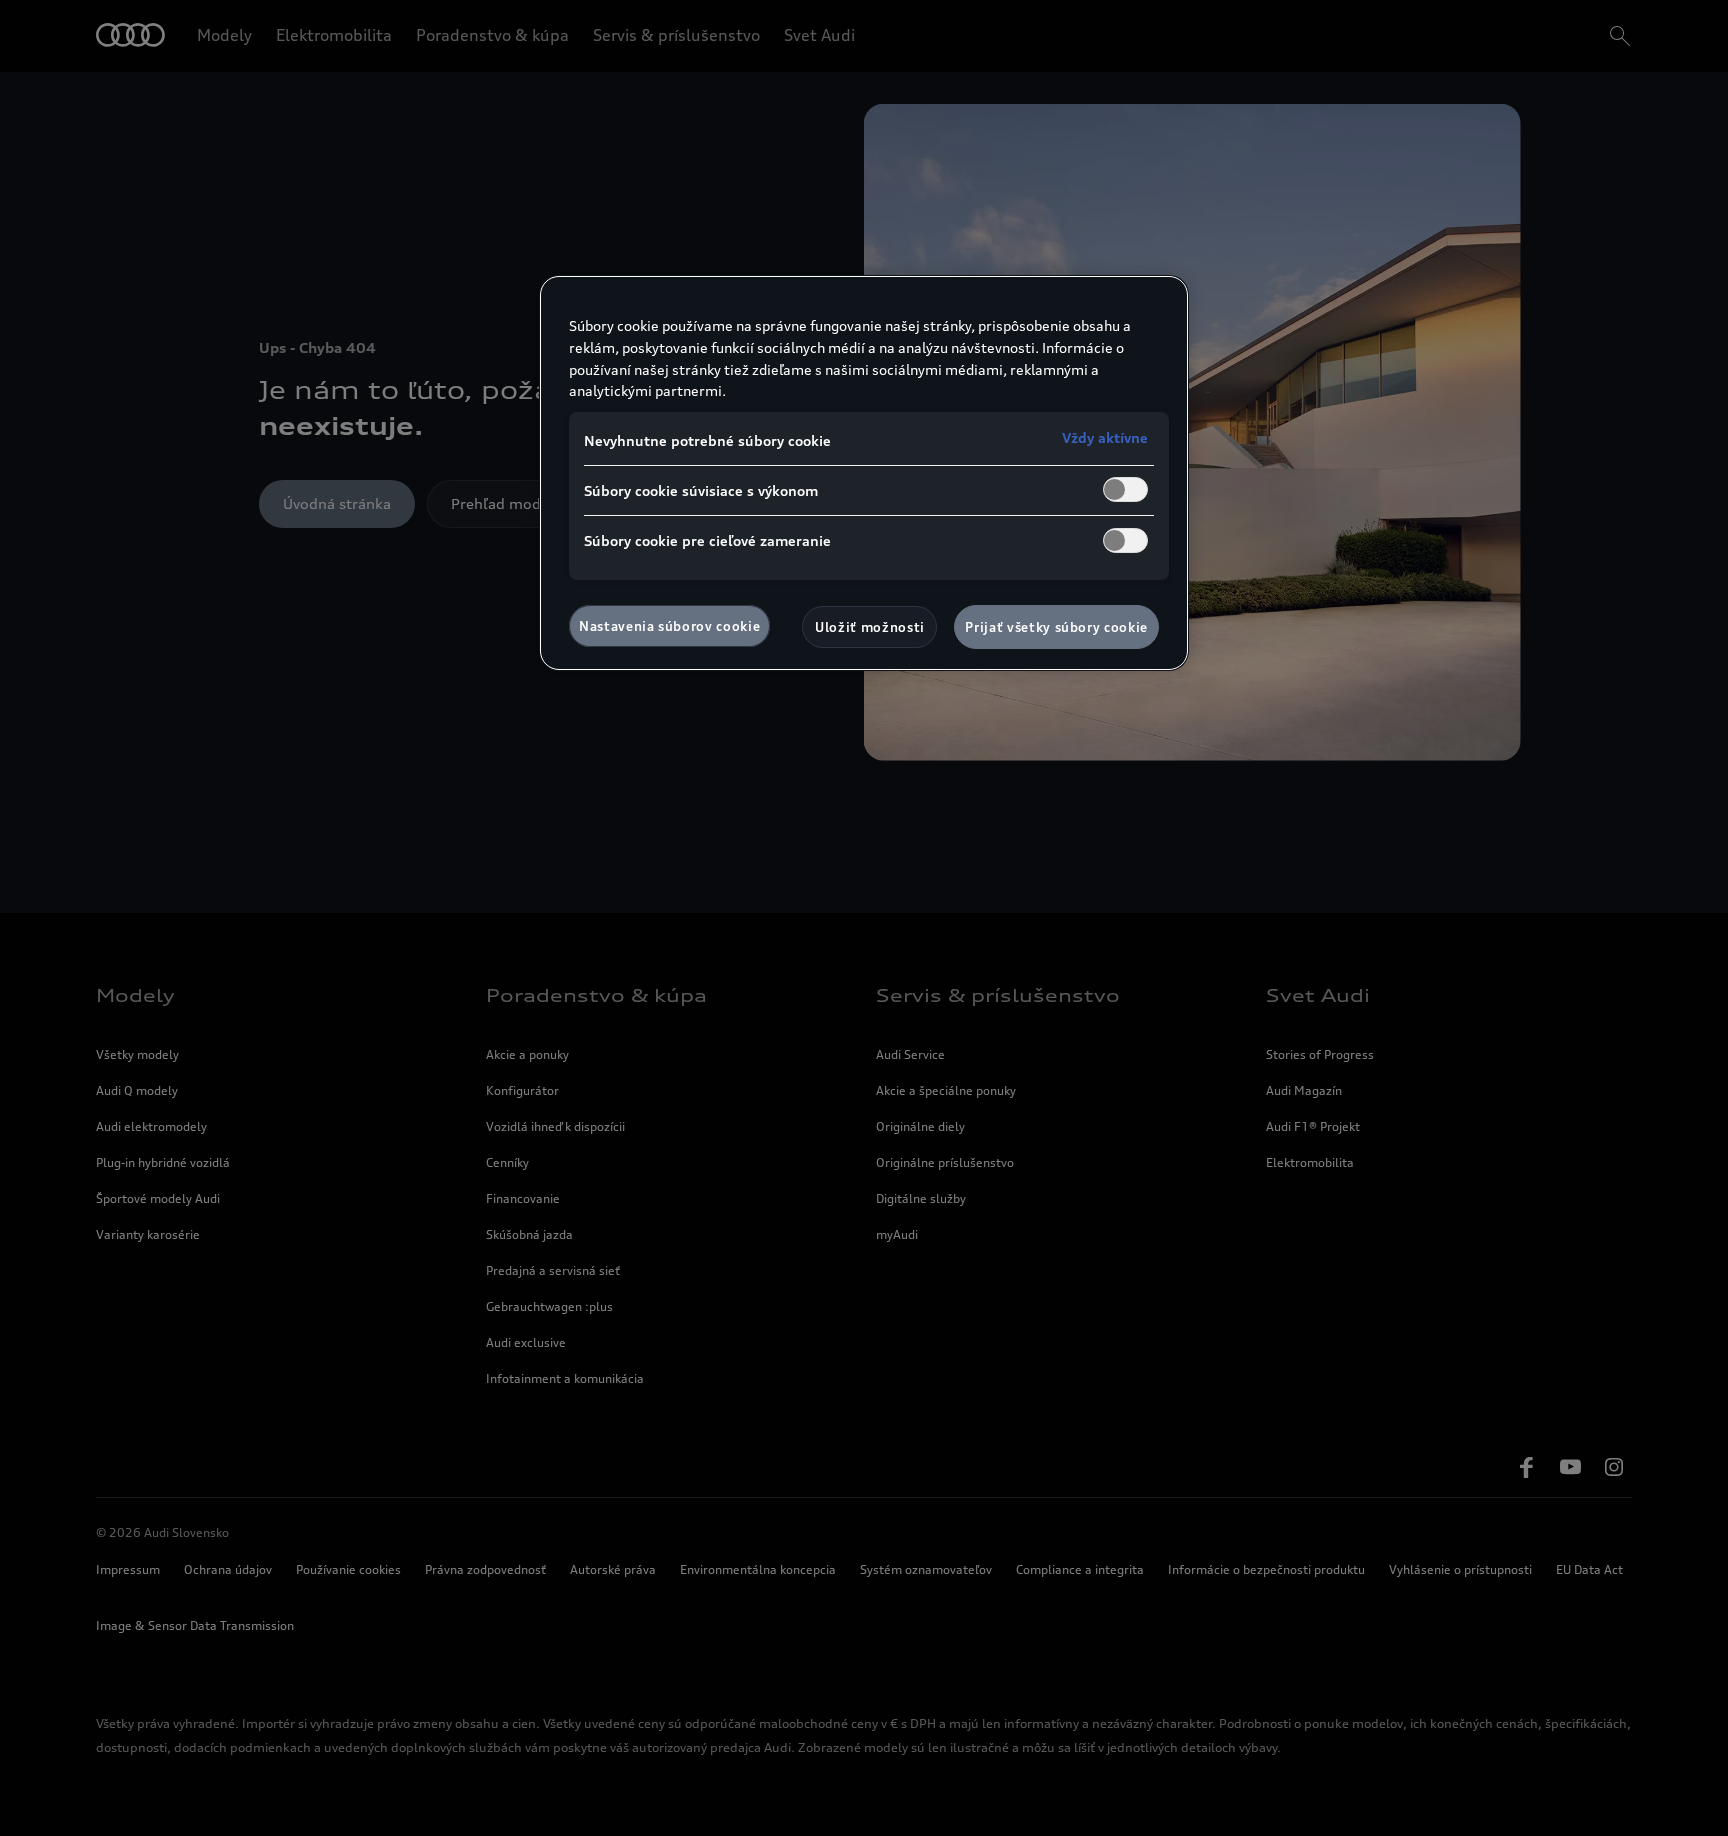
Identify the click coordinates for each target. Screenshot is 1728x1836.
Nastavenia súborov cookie (669, 626)
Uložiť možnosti (870, 627)
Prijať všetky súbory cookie (1056, 627)
